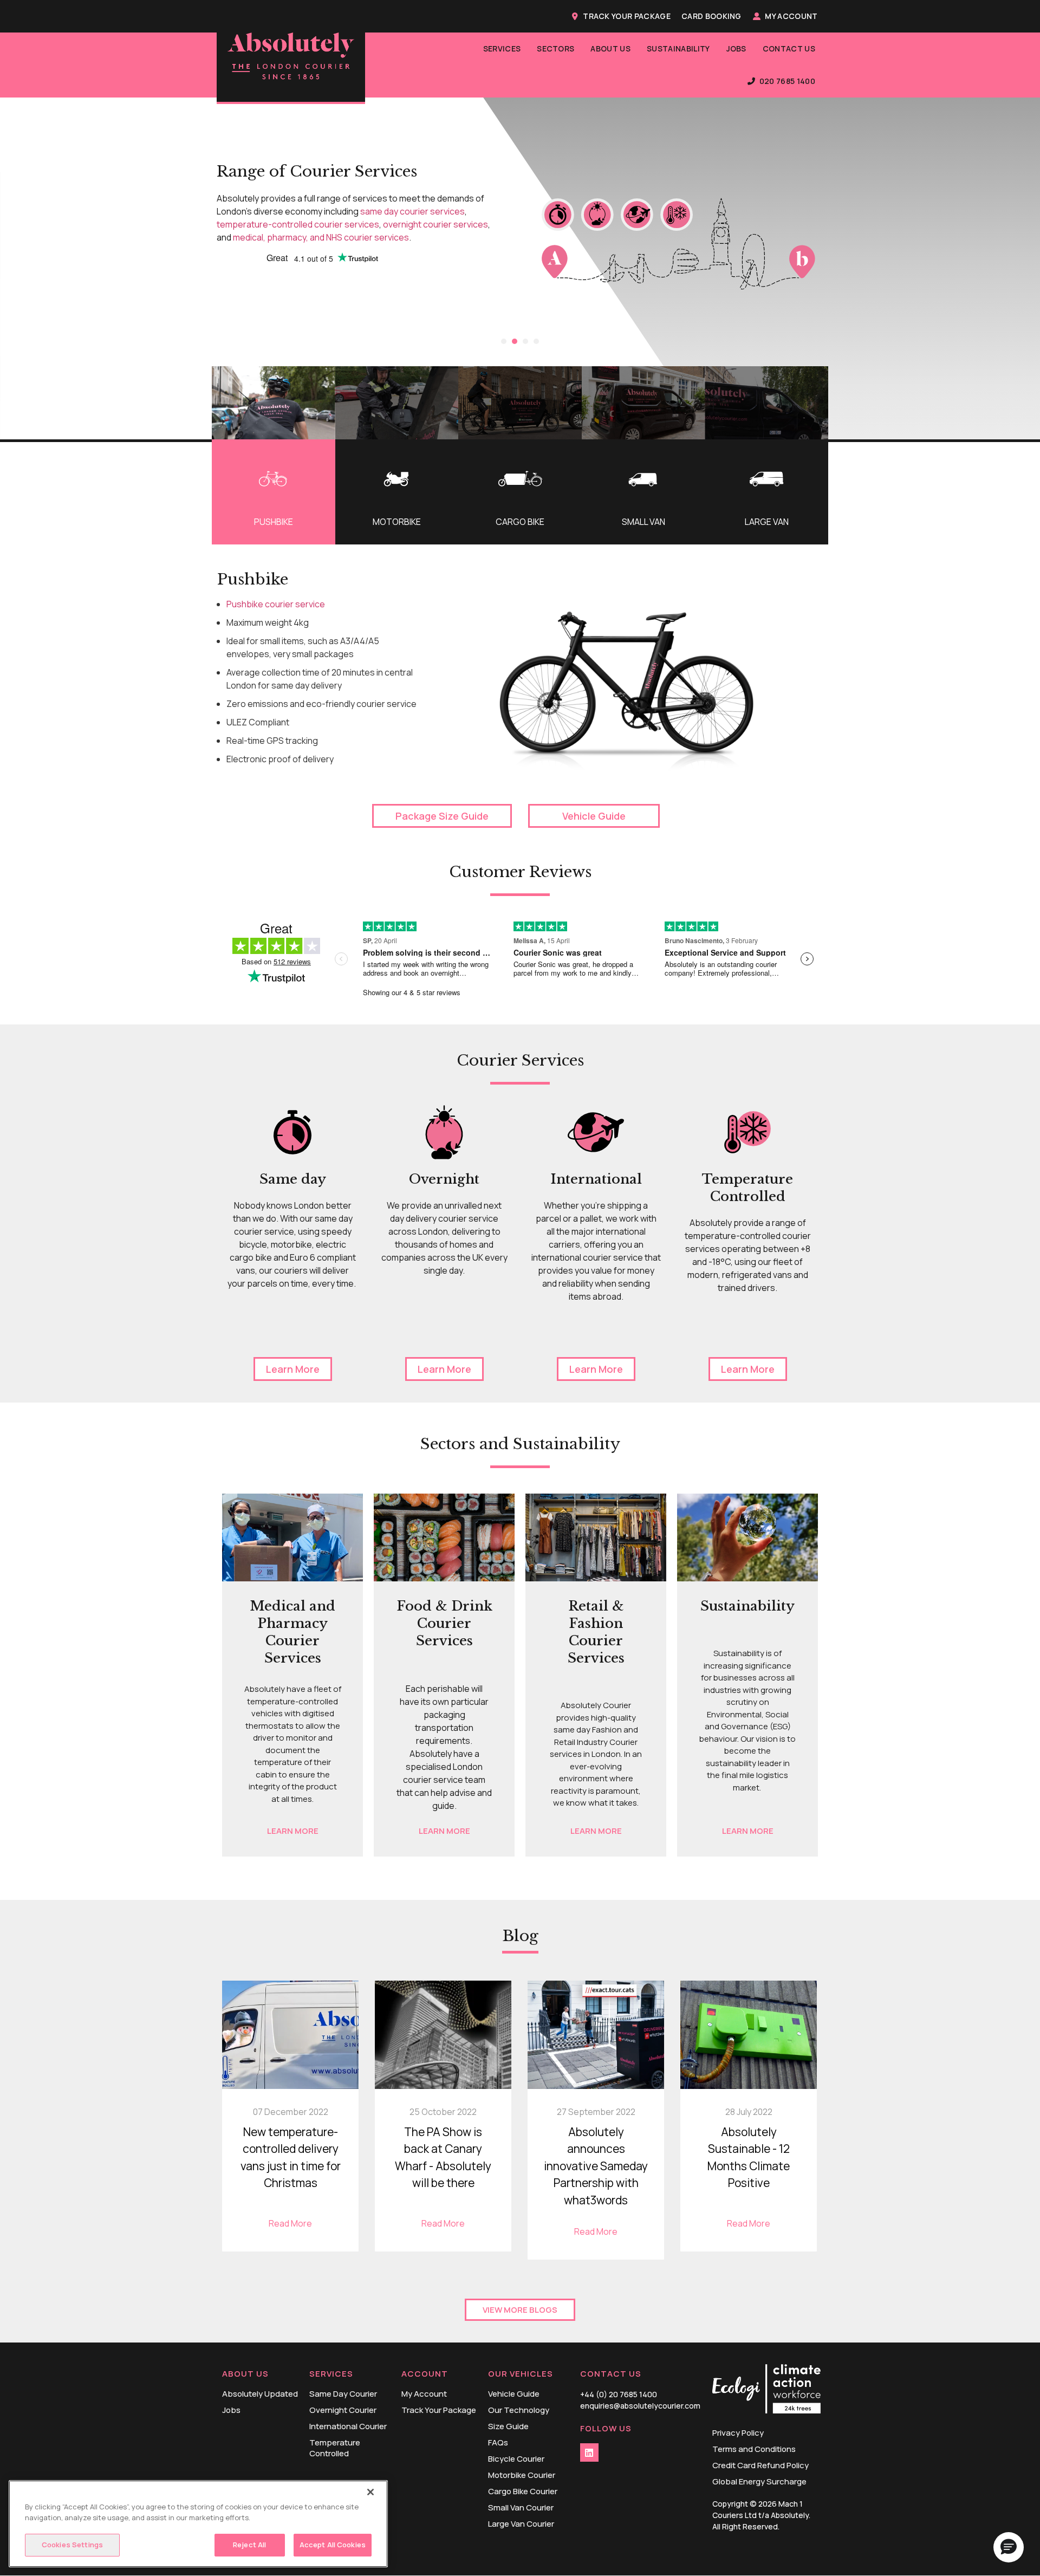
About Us (610, 48)
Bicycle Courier (516, 2459)
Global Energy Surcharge (759, 2482)
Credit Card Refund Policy (760, 2465)
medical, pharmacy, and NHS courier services (321, 237)
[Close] (370, 2492)
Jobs (736, 48)
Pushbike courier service (276, 604)
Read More (290, 2223)
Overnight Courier (343, 2410)
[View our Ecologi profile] (766, 2390)
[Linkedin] (589, 2452)
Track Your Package (627, 16)
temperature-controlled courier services (298, 224)
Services (502, 48)
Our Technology (519, 2410)
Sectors (555, 48)
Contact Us (789, 48)
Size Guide (508, 2426)
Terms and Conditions (754, 2449)
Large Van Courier (521, 2524)
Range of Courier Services (317, 171)
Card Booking (711, 16)
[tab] (274, 492)
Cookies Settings (72, 2545)
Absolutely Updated (260, 2394)
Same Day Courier (343, 2394)
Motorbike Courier (522, 2475)
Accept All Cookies (333, 2545)
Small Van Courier (521, 2508)
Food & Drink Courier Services (444, 1623)
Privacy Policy (738, 2433)
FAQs (498, 2443)
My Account (791, 16)
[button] (504, 341)
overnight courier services (435, 224)
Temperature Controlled (335, 2448)
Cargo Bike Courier (523, 2491)
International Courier (348, 2426)
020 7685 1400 (787, 81)
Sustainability (678, 48)
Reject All (249, 2545)
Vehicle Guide (514, 2394)
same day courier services (412, 211)
